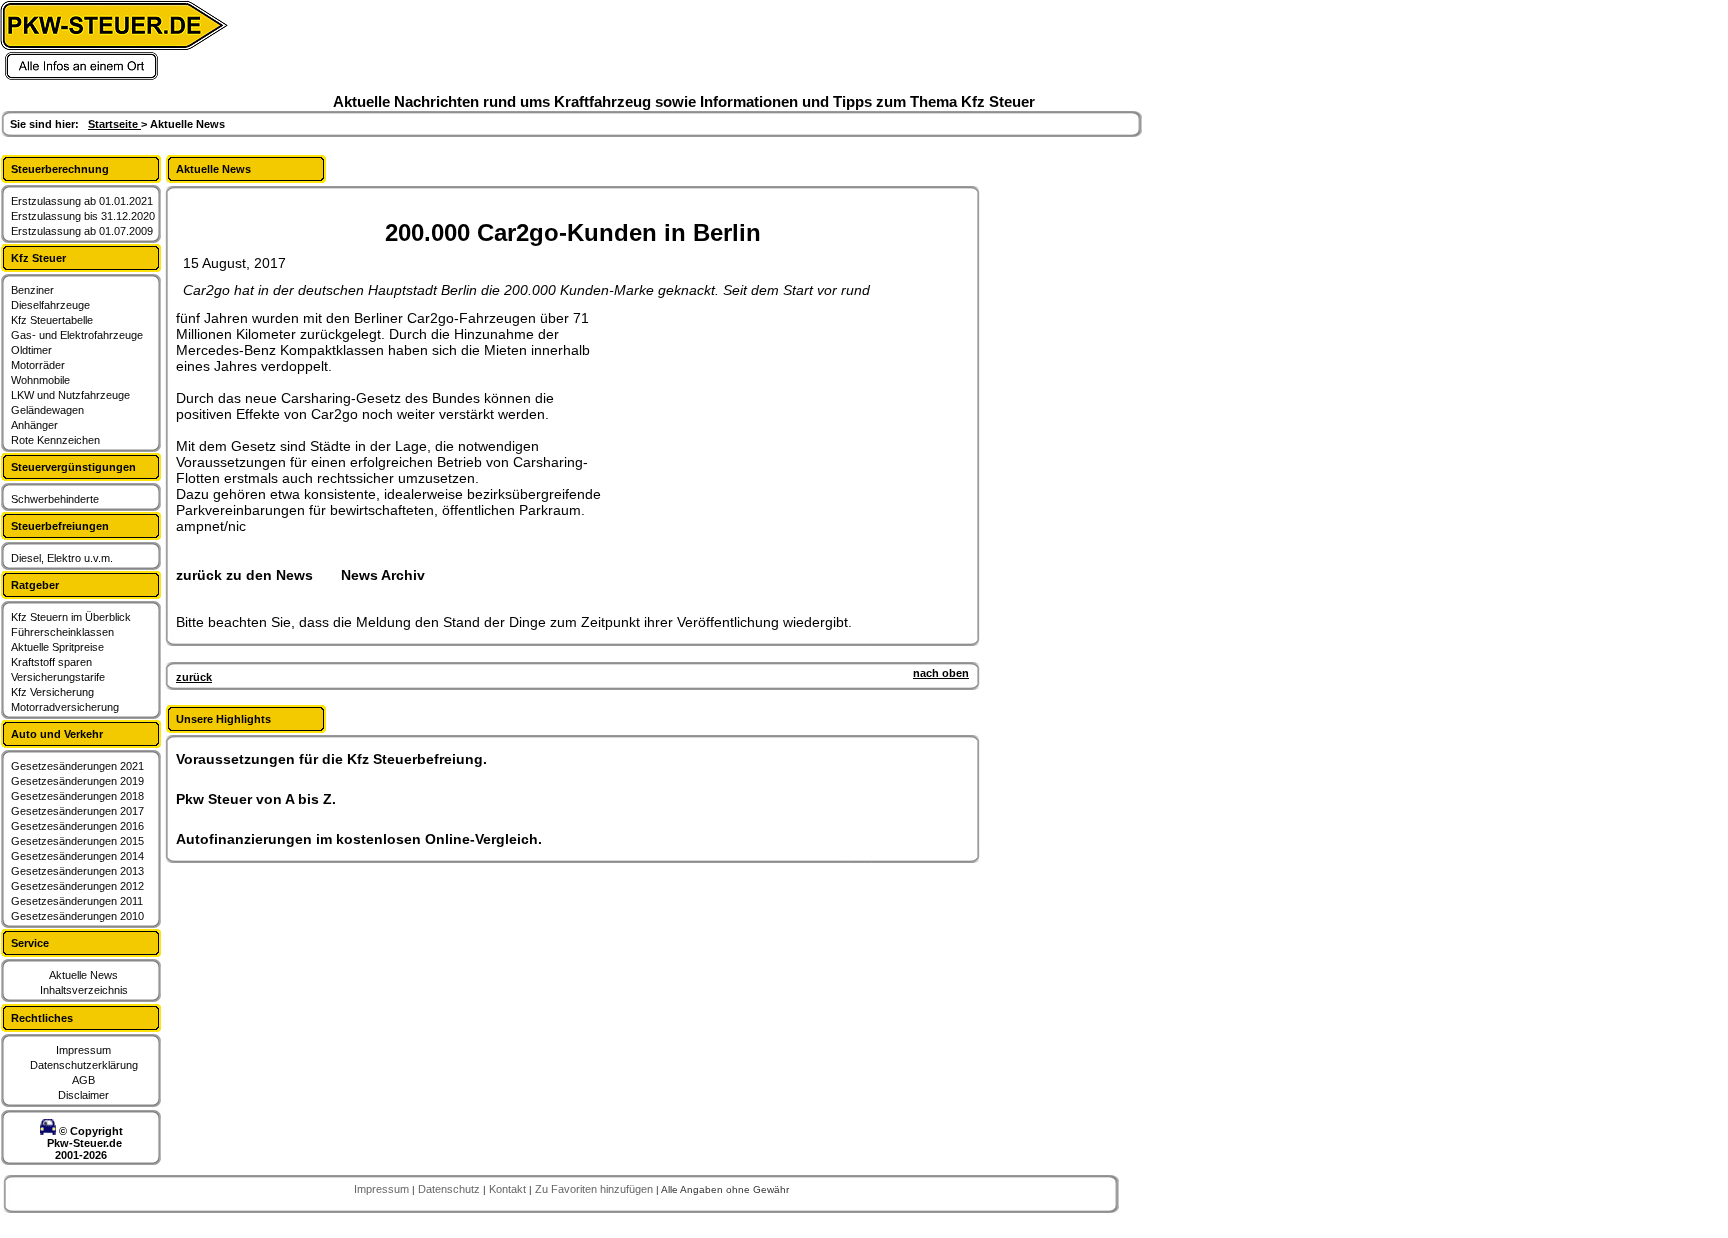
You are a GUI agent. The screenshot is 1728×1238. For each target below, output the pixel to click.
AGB (83, 1080)
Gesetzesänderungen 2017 (77, 811)
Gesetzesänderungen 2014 (77, 856)
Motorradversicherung (65, 707)
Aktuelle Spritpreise (57, 647)
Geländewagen (47, 410)
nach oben (941, 673)
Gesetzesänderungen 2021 (77, 766)
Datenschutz (450, 1189)
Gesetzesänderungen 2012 (77, 886)
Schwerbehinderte (55, 499)
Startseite (114, 124)
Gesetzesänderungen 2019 (77, 781)
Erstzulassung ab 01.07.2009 (82, 231)
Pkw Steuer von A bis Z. (256, 799)
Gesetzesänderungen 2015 (77, 841)
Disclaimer (83, 1095)
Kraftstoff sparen (51, 662)
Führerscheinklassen (62, 632)
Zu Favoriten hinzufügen (595, 1189)
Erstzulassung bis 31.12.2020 (83, 216)
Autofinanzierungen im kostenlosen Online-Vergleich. (359, 839)
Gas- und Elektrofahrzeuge (77, 335)
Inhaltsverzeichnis (84, 990)
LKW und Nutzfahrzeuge (70, 395)
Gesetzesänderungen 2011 (77, 901)
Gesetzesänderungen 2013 (77, 871)
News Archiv (383, 575)
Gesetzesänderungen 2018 (77, 796)
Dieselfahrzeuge (50, 305)
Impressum (83, 1050)
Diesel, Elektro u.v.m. (62, 558)
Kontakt (509, 1189)
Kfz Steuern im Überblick (71, 617)
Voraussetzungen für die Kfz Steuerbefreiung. (331, 759)
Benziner (32, 290)
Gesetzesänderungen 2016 (77, 826)
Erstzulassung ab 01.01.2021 (82, 201)
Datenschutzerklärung (84, 1065)
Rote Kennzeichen (55, 440)
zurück (194, 677)
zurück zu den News (244, 575)
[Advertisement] (766, 435)
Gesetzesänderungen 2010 (77, 916)
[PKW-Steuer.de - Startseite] (114, 77)
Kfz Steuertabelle (52, 320)
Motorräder (38, 365)
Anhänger (34, 425)
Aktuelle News (83, 975)
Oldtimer (31, 350)
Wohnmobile (40, 380)
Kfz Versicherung (52, 692)
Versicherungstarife (58, 677)
